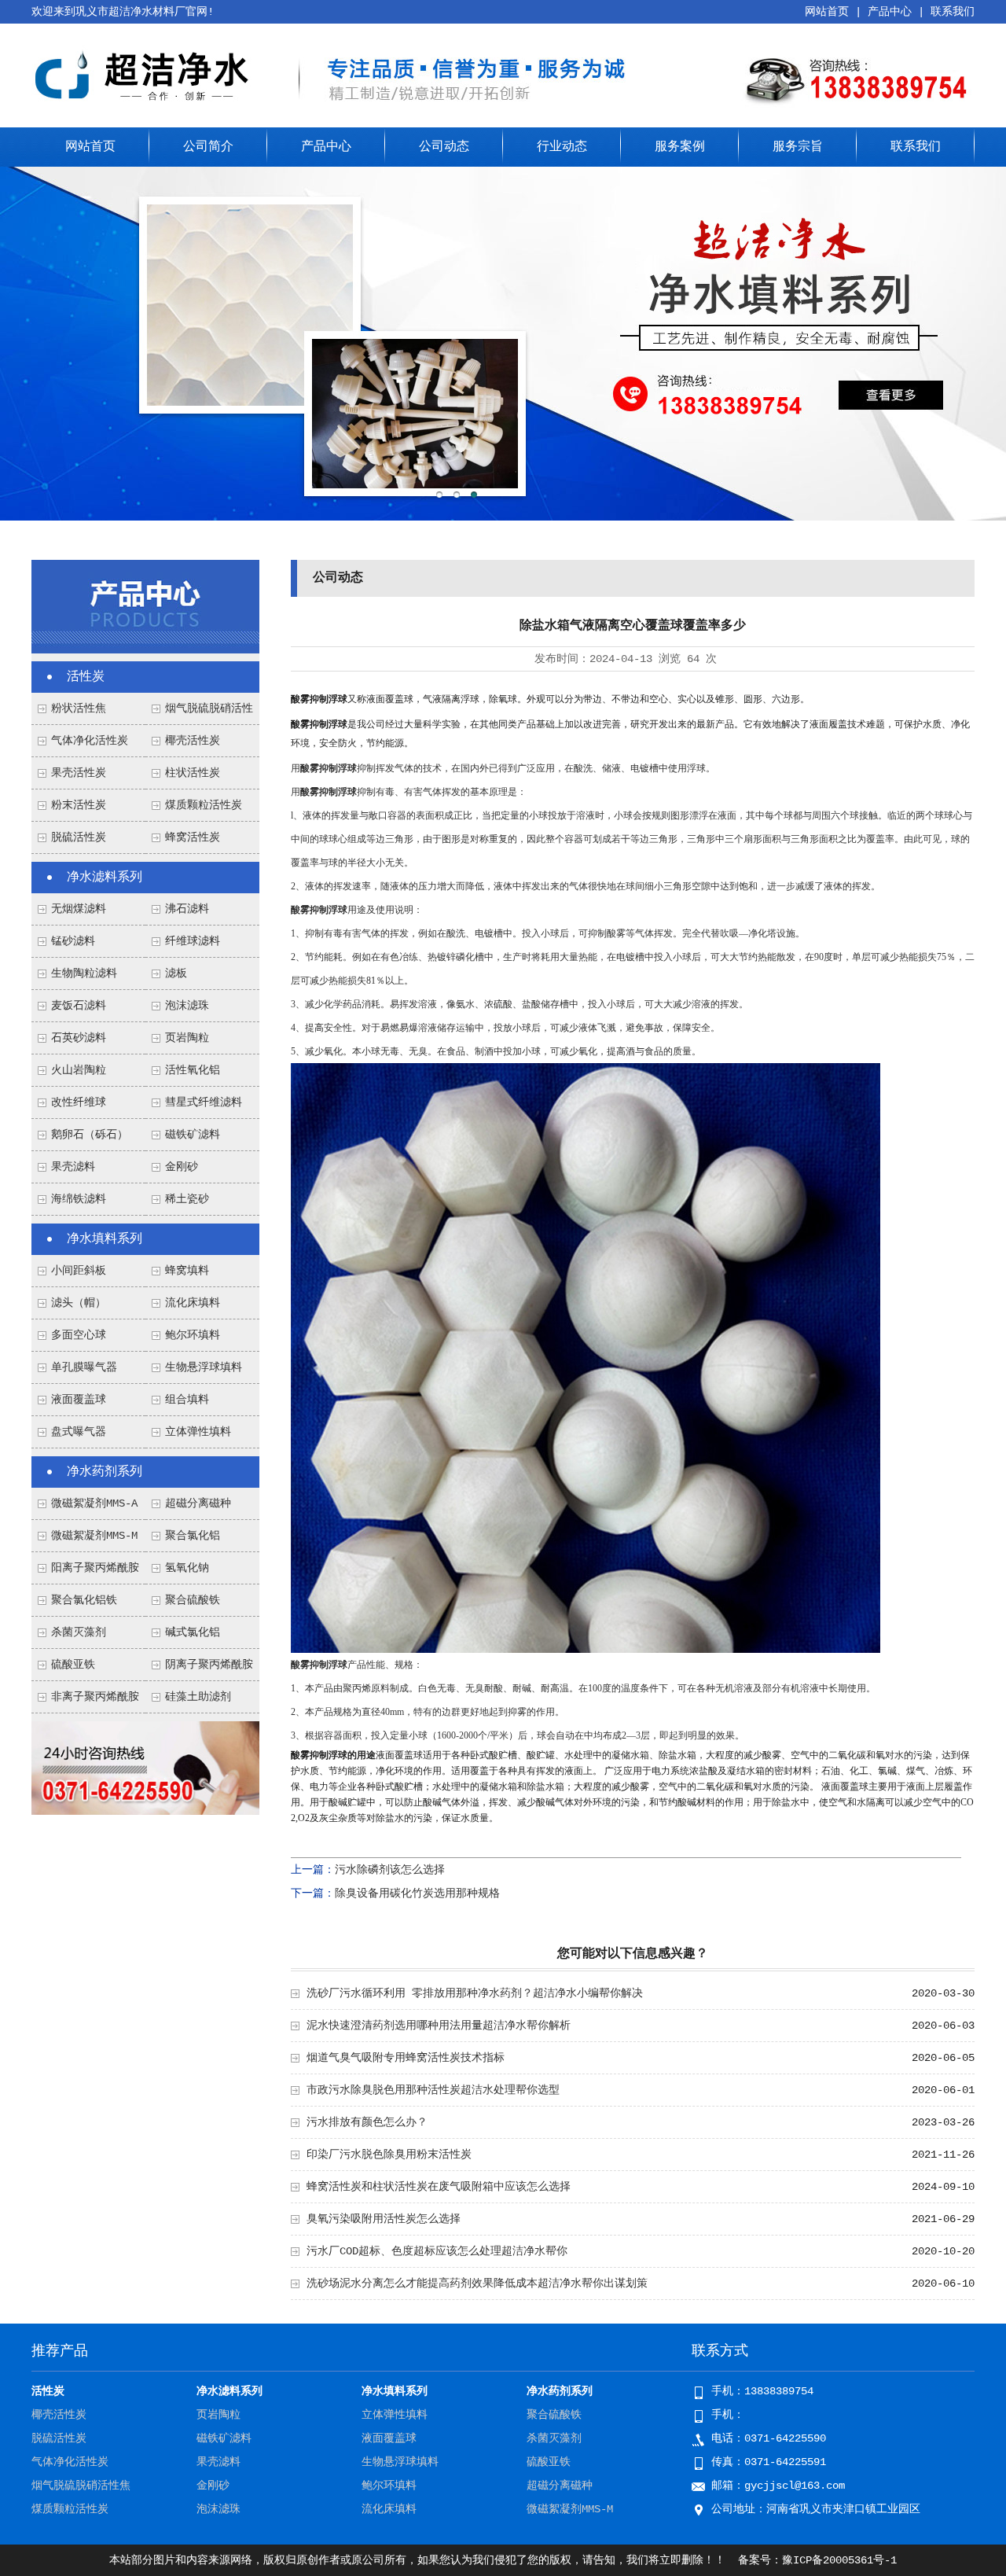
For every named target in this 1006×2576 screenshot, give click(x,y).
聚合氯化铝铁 (84, 1600)
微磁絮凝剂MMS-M (94, 1536)
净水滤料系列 (105, 878)
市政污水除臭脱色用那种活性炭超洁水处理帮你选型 (433, 2090)
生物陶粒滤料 (84, 973)
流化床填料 (193, 1303)
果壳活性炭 (79, 773)
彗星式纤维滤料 (204, 1102)
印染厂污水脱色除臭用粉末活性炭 (389, 2155)
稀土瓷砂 (187, 1199)
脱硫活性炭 (79, 837)
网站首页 (827, 12)
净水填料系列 (105, 1239)
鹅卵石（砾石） (90, 1135)
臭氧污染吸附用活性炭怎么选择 (384, 2219)
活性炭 (86, 677)
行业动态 (562, 147)
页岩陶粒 (187, 1038)
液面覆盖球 (79, 1400)
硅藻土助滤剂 (198, 1697)
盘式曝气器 (79, 1432)
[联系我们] (145, 1812)
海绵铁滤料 (79, 1199)
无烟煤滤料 (79, 909)
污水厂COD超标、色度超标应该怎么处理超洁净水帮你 (437, 2251)
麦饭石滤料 (79, 1006)
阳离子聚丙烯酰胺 (95, 1568)
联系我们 (953, 12)
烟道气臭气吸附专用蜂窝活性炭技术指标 (406, 2058)
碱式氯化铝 (193, 1632)
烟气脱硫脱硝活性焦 (81, 2486)
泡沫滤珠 (187, 1006)
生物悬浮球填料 (204, 1367)
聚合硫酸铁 (193, 1600)
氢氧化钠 (187, 1568)
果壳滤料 (73, 1167)
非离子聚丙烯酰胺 (95, 1697)
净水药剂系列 (105, 1472)
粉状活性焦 (79, 708)
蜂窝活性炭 (193, 837)
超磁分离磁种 (198, 1503)
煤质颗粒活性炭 (204, 805)
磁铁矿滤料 (193, 1135)
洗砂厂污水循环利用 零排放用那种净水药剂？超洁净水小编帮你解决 (475, 1993)
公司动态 (444, 147)
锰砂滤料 (73, 941)
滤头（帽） (79, 1303)
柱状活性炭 (193, 773)
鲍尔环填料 (193, 1335)
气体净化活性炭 (90, 741)
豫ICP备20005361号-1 (839, 2560)
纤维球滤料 (193, 941)
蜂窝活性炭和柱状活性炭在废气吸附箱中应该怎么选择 (439, 2187)
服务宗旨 (798, 147)
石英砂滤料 (79, 1038)
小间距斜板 (79, 1271)
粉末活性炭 (79, 805)
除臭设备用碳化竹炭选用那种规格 (417, 1893)
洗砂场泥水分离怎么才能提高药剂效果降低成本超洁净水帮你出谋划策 (477, 2283)
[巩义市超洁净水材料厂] (145, 105)
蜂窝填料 (187, 1271)
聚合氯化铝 (193, 1536)
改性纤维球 (79, 1102)
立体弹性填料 (198, 1432)
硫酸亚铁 (73, 1665)
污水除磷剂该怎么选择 (390, 1870)
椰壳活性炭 (193, 741)
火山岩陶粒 (79, 1070)
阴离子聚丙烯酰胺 (209, 1665)
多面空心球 (79, 1335)
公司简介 (208, 147)
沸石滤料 (187, 909)
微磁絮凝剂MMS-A (94, 1503)
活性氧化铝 (193, 1070)
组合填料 (187, 1400)
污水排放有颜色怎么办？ (367, 2122)
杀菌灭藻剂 (79, 1632)
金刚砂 (182, 1167)
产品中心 (890, 12)
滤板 (176, 973)
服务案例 (680, 147)
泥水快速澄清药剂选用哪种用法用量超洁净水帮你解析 (439, 2026)
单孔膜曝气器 (84, 1367)
